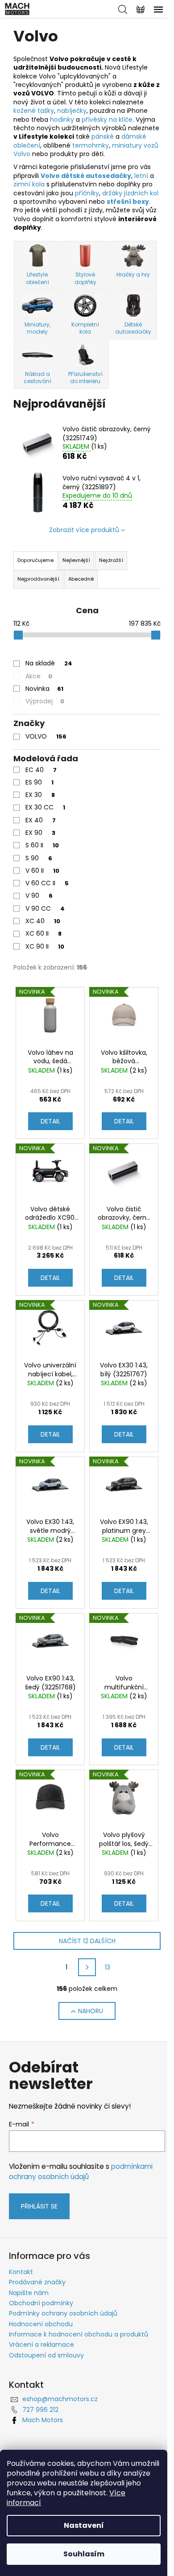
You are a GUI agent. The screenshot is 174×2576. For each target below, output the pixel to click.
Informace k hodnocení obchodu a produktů (79, 2334)
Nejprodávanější (38, 579)
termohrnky (91, 145)
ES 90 (39, 782)
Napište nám (29, 2293)
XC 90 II (45, 946)
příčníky (87, 193)
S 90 (39, 858)
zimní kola (29, 184)
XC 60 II (43, 933)
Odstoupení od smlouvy (46, 2355)
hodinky (63, 120)
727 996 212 (40, 2410)
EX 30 (40, 795)
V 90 (39, 896)
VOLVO (46, 736)
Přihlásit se (39, 2206)
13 (108, 1967)
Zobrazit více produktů (84, 530)
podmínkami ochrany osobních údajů (81, 2171)
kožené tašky (34, 111)
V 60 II (42, 871)
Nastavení (84, 2525)
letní (142, 176)
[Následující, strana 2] (87, 1967)
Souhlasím (84, 2554)
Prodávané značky (37, 2282)
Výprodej (45, 701)
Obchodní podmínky (41, 2303)
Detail (50, 1121)
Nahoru (91, 2011)
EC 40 (41, 770)
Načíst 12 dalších (87, 1941)
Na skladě (49, 663)
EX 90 (40, 833)
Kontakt (21, 2272)
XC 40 (43, 921)
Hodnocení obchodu (41, 2324)
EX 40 (41, 820)
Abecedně (81, 579)
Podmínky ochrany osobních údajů (63, 2313)
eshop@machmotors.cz (60, 2399)
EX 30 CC (45, 807)
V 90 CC (45, 908)
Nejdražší (111, 560)
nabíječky (72, 111)
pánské (104, 136)
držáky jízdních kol (130, 193)
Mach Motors (43, 2420)
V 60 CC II (47, 883)
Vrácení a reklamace (41, 2345)
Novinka (44, 689)
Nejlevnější (76, 560)
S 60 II (42, 845)
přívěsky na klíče (107, 120)
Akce (39, 676)
